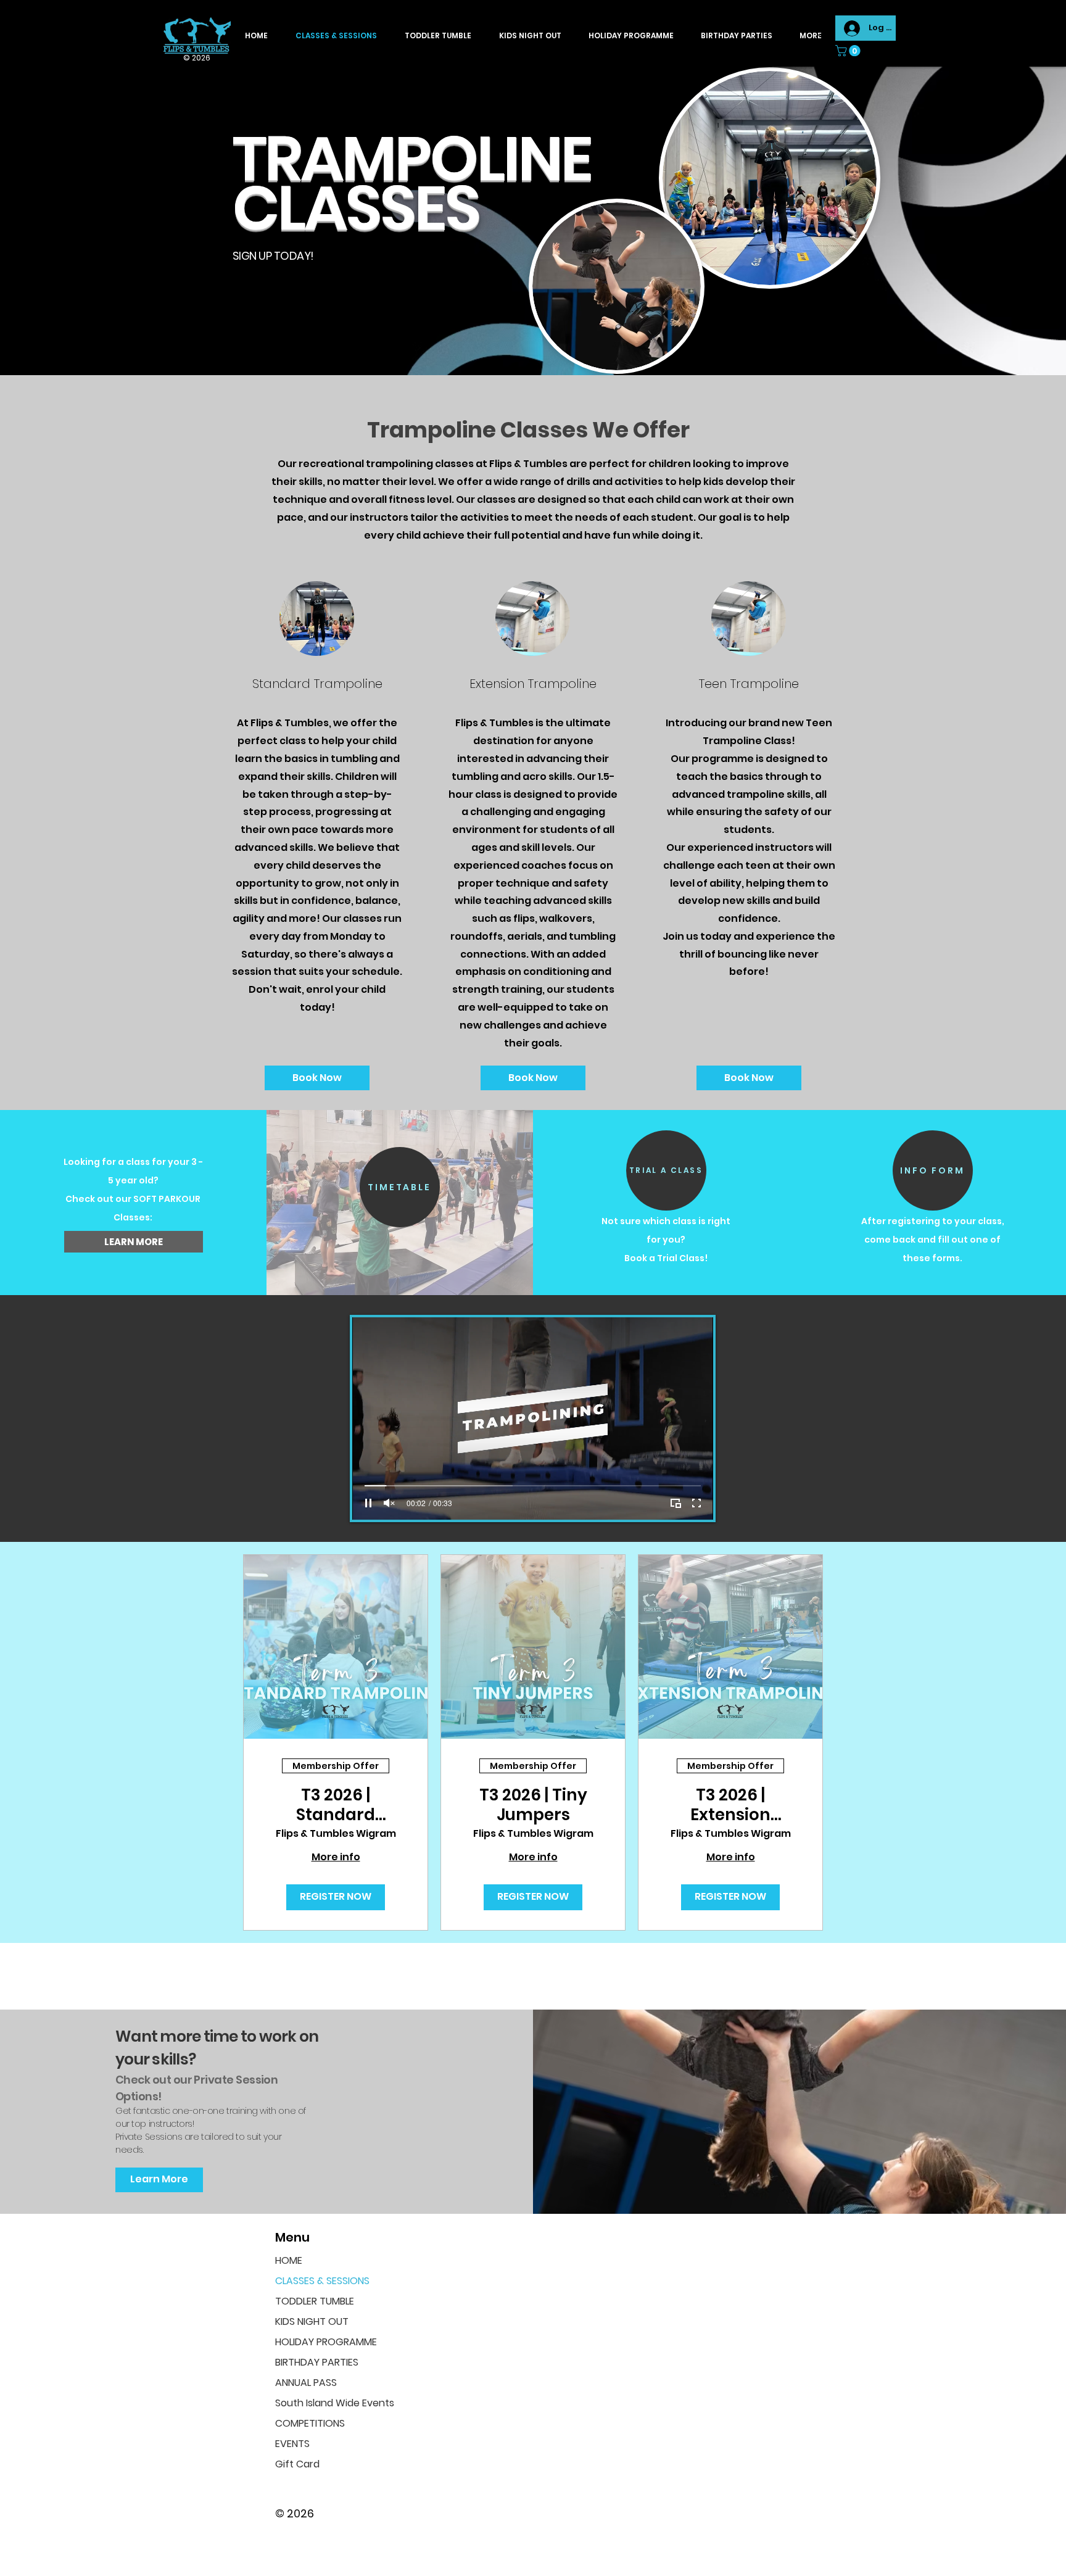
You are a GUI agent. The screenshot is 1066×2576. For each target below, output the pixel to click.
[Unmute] (389, 1503)
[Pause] (368, 1503)
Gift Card (297, 2464)
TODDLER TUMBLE (315, 2301)
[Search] (822, 33)
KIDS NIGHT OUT (312, 2321)
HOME (289, 2260)
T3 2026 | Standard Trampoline (336, 1805)
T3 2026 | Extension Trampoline (731, 1805)
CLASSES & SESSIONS (322, 2281)
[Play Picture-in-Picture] (676, 1503)
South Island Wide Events (330, 2403)
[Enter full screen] (696, 1503)
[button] (849, 51)
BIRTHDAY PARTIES (317, 2362)
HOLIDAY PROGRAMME (326, 2342)
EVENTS (292, 2444)
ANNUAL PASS (306, 2383)
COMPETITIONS (310, 2423)
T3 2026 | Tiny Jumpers (533, 1805)
